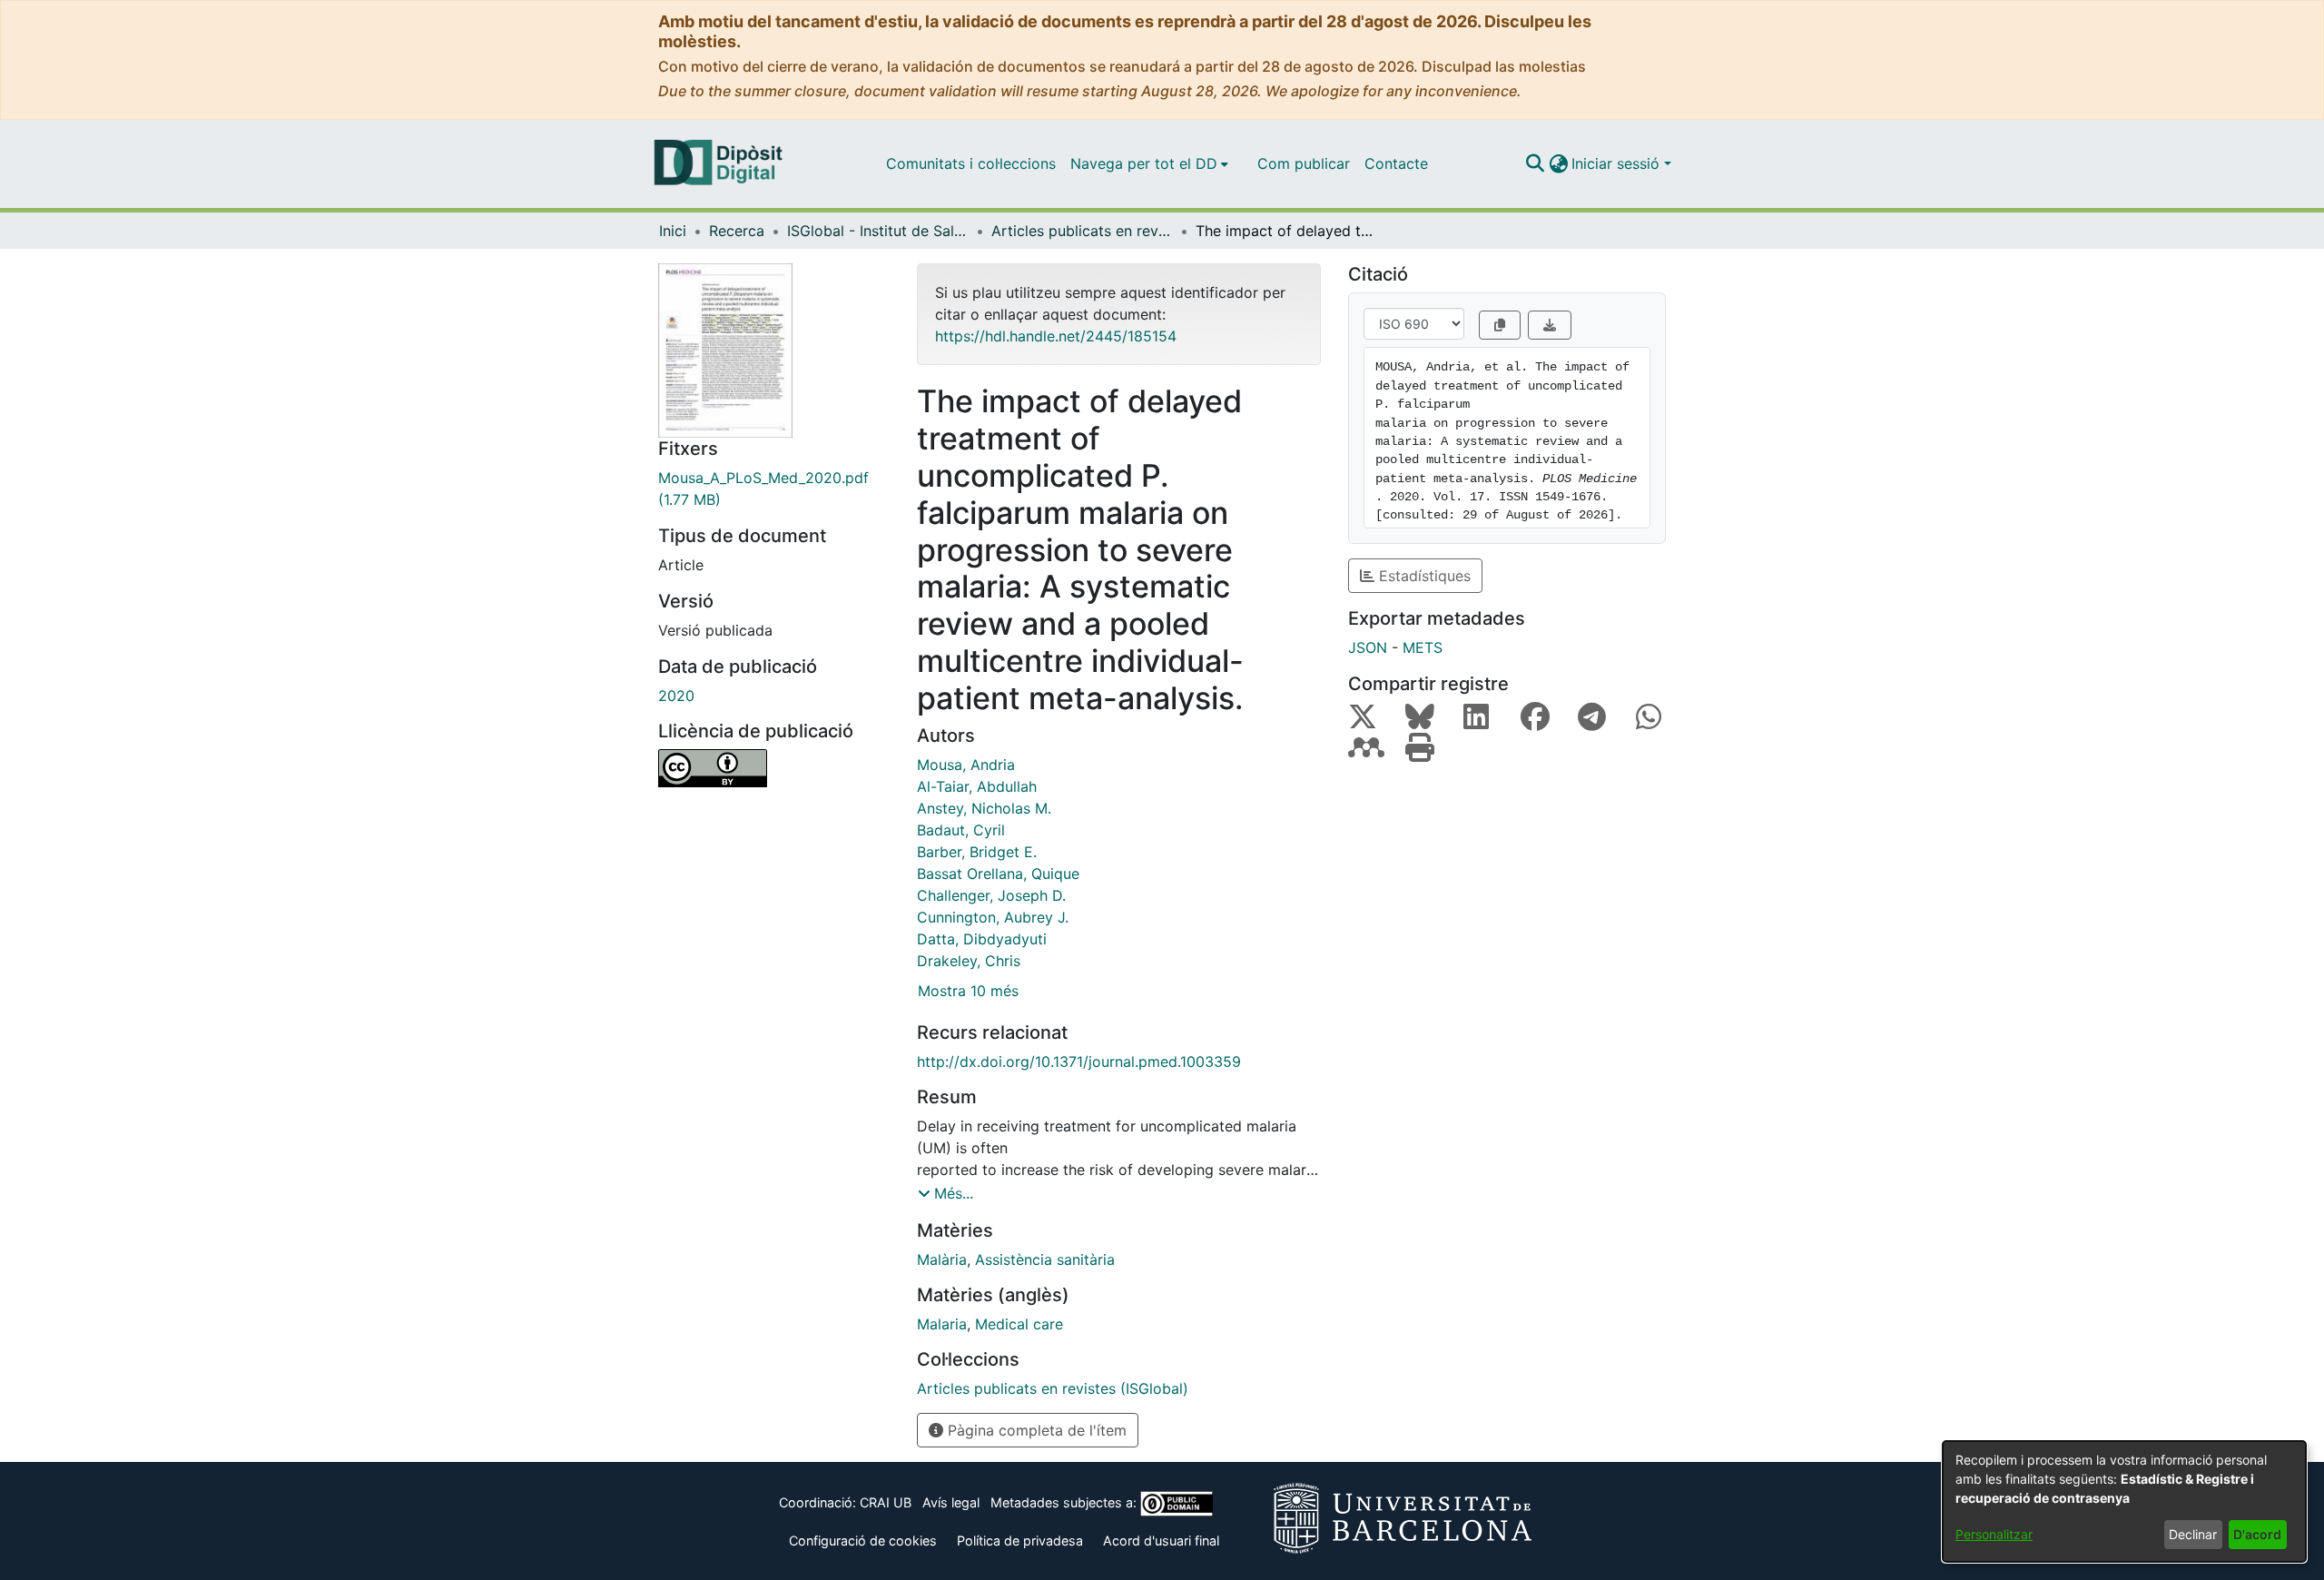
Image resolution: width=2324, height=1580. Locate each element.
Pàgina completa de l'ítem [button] (1035, 1430)
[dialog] (2124, 1501)
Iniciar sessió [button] (1618, 163)
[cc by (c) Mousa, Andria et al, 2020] (774, 768)
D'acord (2257, 1534)
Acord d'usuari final (1161, 1540)
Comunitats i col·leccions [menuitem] (971, 163)
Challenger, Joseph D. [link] (991, 895)
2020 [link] (676, 696)
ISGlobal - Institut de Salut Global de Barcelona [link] (878, 231)
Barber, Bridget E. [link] (977, 852)
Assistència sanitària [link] (1045, 1259)
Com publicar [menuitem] (1304, 163)
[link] (774, 489)
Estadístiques (1423, 576)
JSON (1368, 647)
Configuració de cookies (863, 1540)
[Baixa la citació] (1550, 325)
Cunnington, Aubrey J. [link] (993, 917)
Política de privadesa (1020, 1540)
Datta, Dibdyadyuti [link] (982, 939)
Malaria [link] (942, 1324)
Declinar (2193, 1534)
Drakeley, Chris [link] (969, 961)
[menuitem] (1149, 163)
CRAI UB (886, 1502)
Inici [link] (673, 231)
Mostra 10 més (968, 991)
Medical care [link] (1019, 1324)
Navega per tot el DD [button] (1144, 163)
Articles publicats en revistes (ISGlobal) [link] (1082, 231)
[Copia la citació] (1500, 325)
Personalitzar (1994, 1534)
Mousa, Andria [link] (966, 765)
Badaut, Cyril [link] (961, 830)
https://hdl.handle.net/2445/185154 (1056, 336)
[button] (1535, 163)
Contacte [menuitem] (1396, 163)
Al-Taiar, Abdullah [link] (977, 786)
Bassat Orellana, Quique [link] (998, 874)
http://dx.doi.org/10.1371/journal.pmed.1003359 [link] (1079, 1062)
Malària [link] (942, 1259)
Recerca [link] (737, 231)
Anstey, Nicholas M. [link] (984, 808)
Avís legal (951, 1502)
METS (1423, 647)
